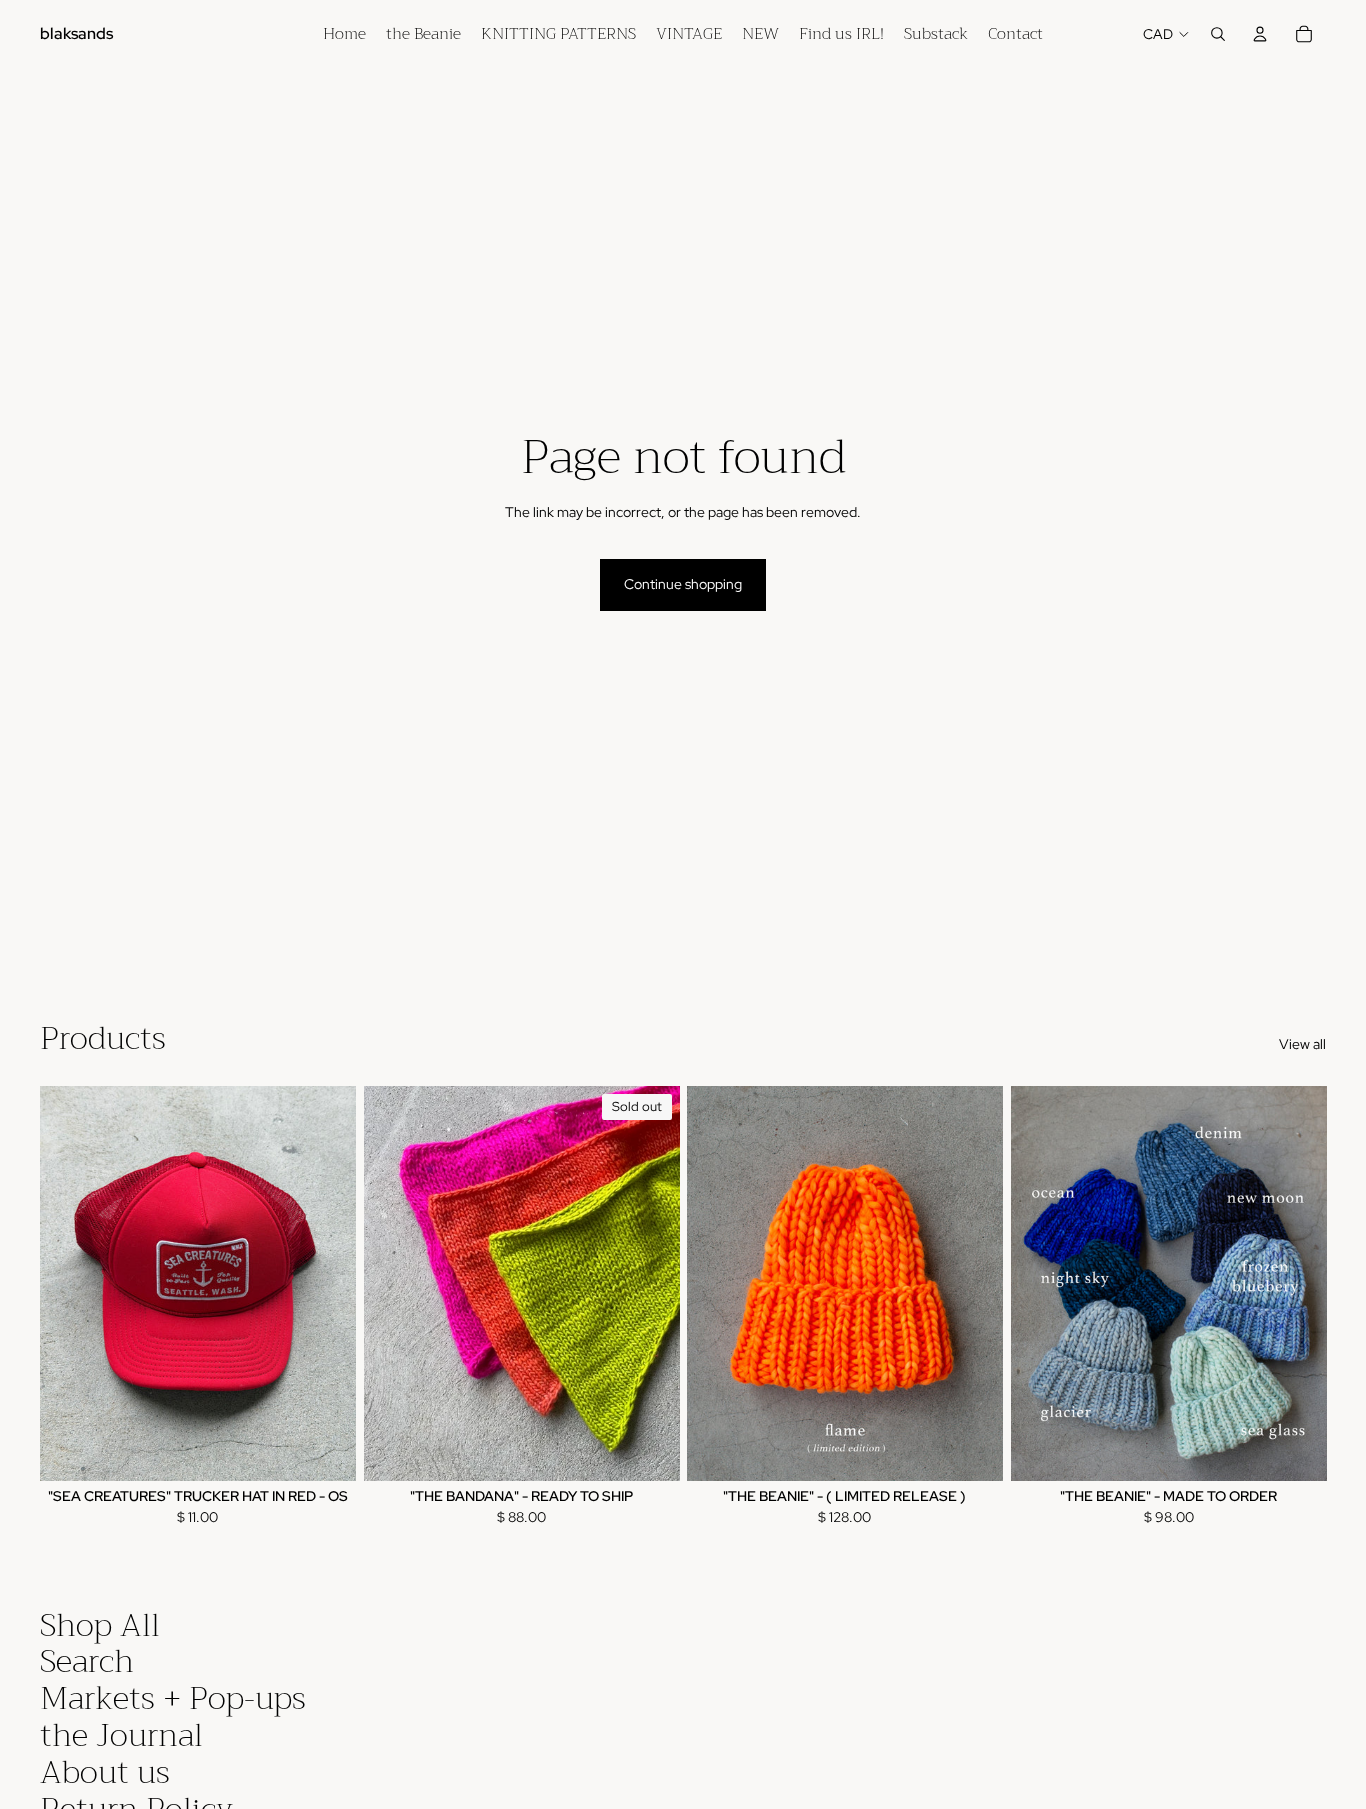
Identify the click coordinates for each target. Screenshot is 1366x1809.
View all (1302, 1044)
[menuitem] (344, 34)
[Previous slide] (70, 1283)
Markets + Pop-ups (173, 1698)
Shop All (100, 1625)
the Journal (121, 1735)
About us (105, 1772)
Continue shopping (683, 584)
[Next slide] (326, 1283)
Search (87, 1661)
